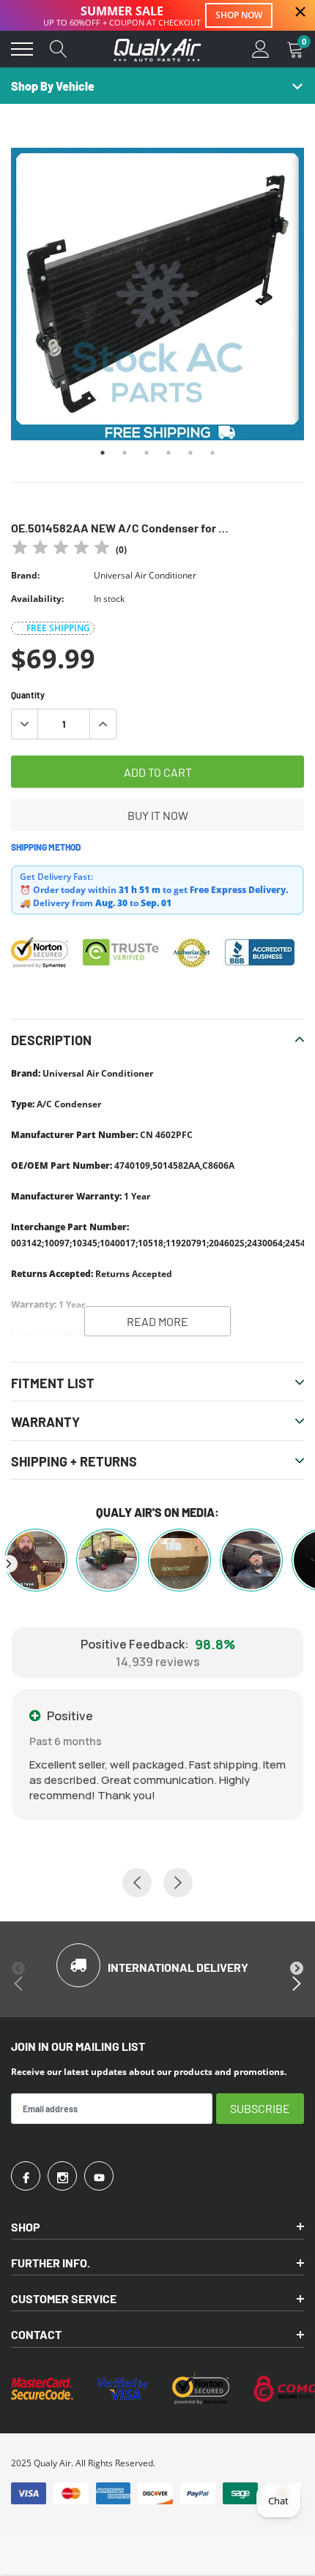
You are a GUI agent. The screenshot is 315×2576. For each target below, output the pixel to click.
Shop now (239, 15)
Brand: (25, 575)
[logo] (157, 49)
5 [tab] (190, 453)
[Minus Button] (25, 724)
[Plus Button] (103, 724)
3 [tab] (147, 453)
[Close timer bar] (300, 12)
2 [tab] (125, 453)
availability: (37, 599)
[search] (59, 49)
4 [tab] (168, 453)
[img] (61, 550)
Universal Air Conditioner (145, 575)
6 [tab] (212, 453)
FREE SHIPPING (58, 628)
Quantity (28, 695)
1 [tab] (103, 453)
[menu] (22, 49)
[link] (26, 2176)
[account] (261, 49)
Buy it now (158, 815)
